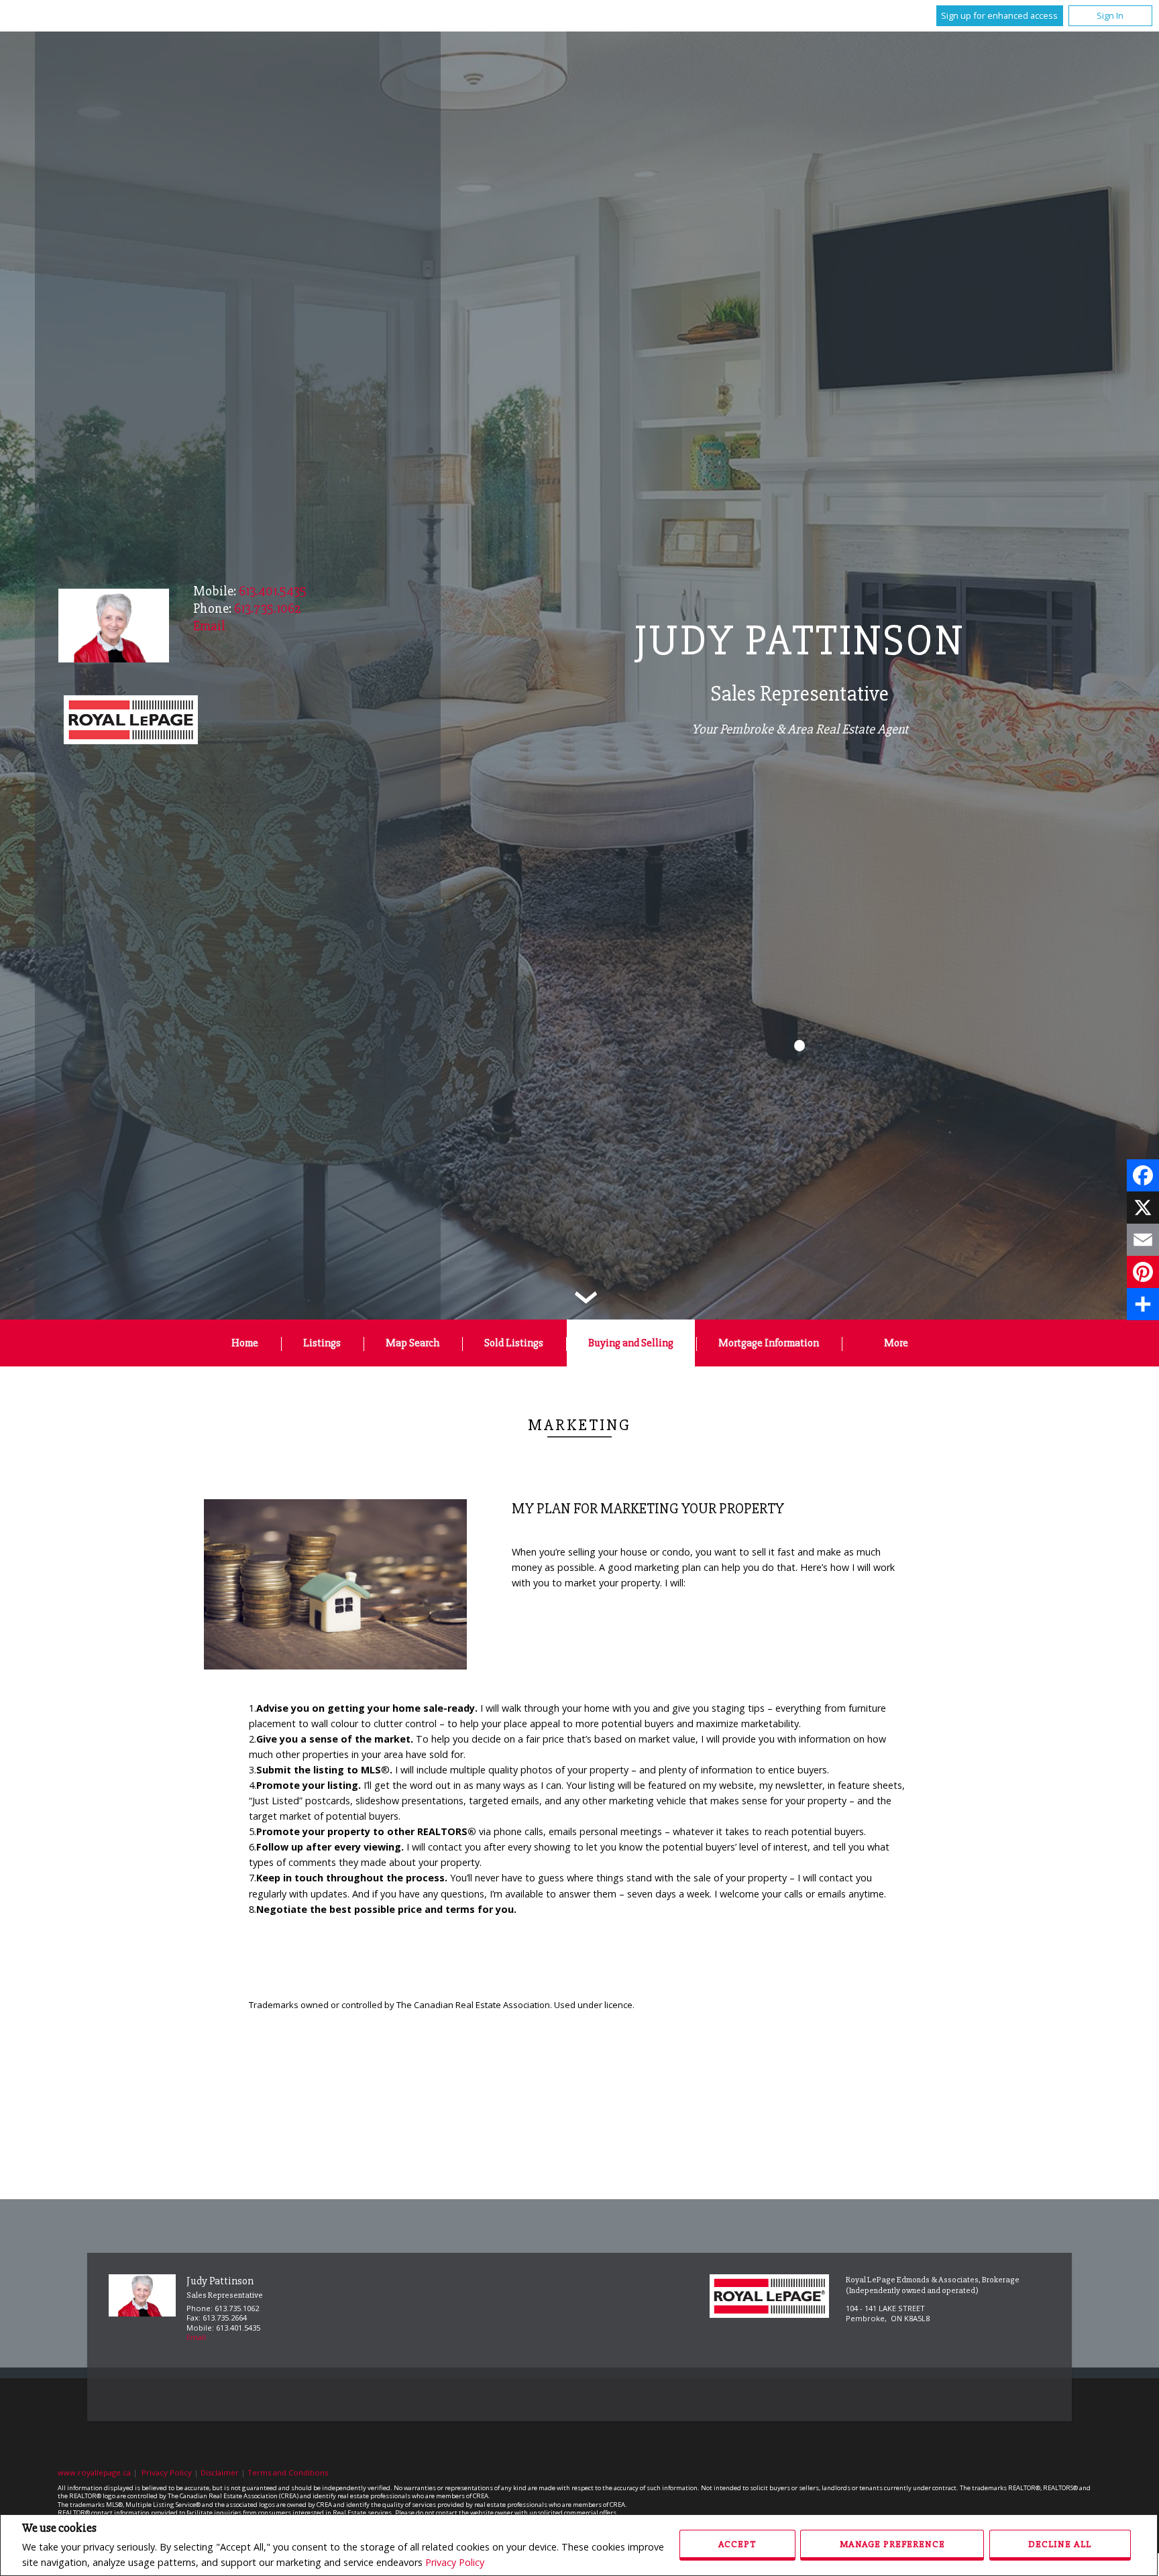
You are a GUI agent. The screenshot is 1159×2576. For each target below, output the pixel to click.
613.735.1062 (267, 608)
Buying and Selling (631, 1343)
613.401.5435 (273, 591)
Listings (322, 1343)
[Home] (131, 721)
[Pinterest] (1143, 1272)
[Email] (1143, 1240)
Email (196, 2337)
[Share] (1143, 1304)
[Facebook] (1143, 1175)
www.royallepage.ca (94, 2472)
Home (245, 1343)
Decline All (1060, 2544)
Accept (737, 2544)
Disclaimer (220, 2472)
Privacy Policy (455, 2562)
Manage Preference (892, 2544)
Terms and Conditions (288, 2472)
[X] (1143, 1208)
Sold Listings (514, 1343)
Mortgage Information (769, 1343)
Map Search (412, 1343)
